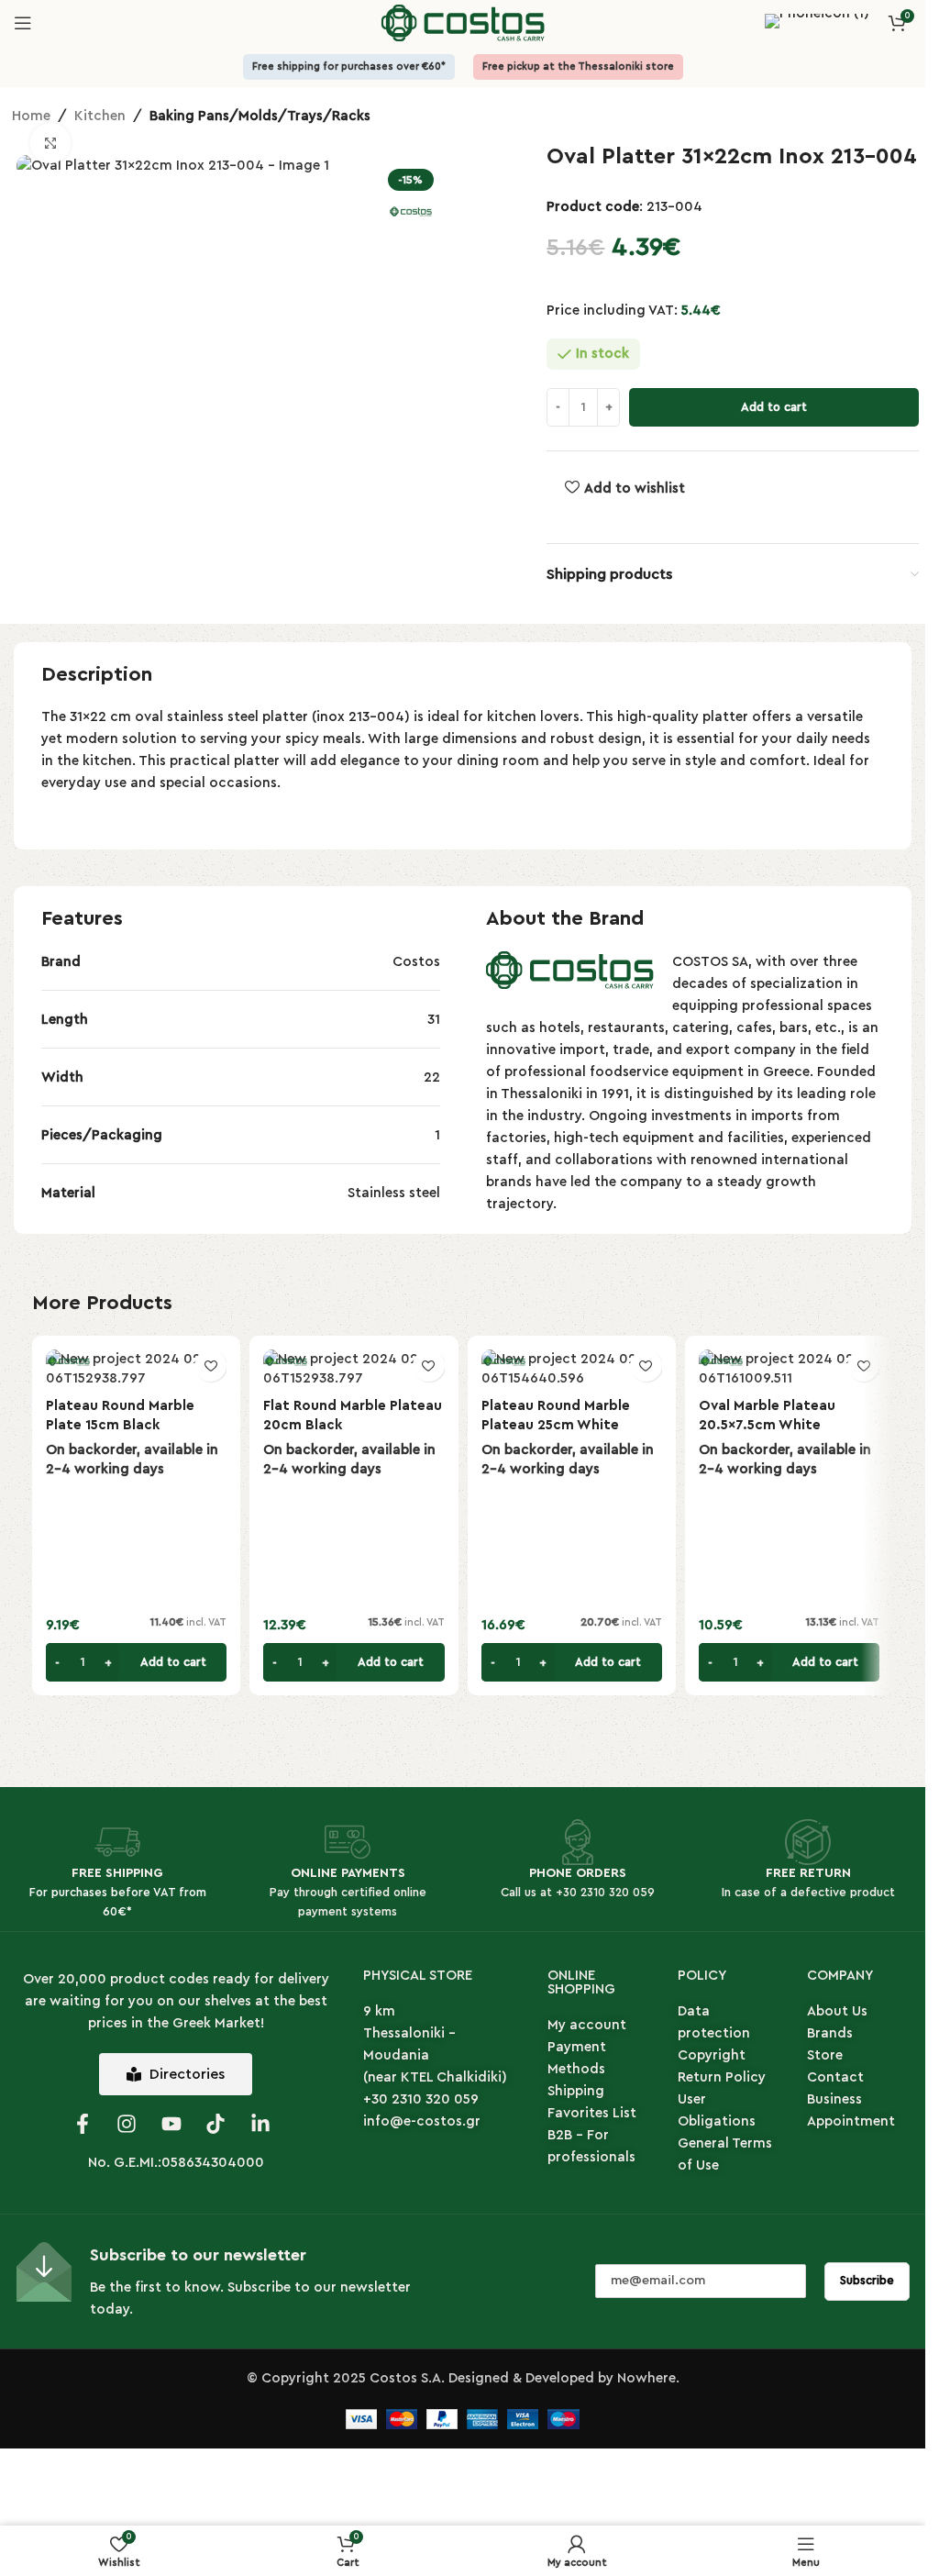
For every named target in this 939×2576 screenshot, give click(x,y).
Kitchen (100, 116)
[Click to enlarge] (51, 144)
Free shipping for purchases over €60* (349, 67)
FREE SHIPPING (117, 1873)
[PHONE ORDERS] (578, 1842)
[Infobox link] (817, 23)
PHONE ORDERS (578, 1873)
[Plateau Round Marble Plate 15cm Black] (136, 1369)
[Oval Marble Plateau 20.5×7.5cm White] (789, 1369)
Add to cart (774, 407)
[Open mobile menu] (23, 23)
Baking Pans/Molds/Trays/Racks (260, 116)
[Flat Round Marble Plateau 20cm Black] (354, 1369)
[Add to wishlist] (210, 1366)
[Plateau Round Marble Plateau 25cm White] (572, 1369)
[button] (136, 1662)
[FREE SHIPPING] (117, 1842)
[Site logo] (463, 22)
